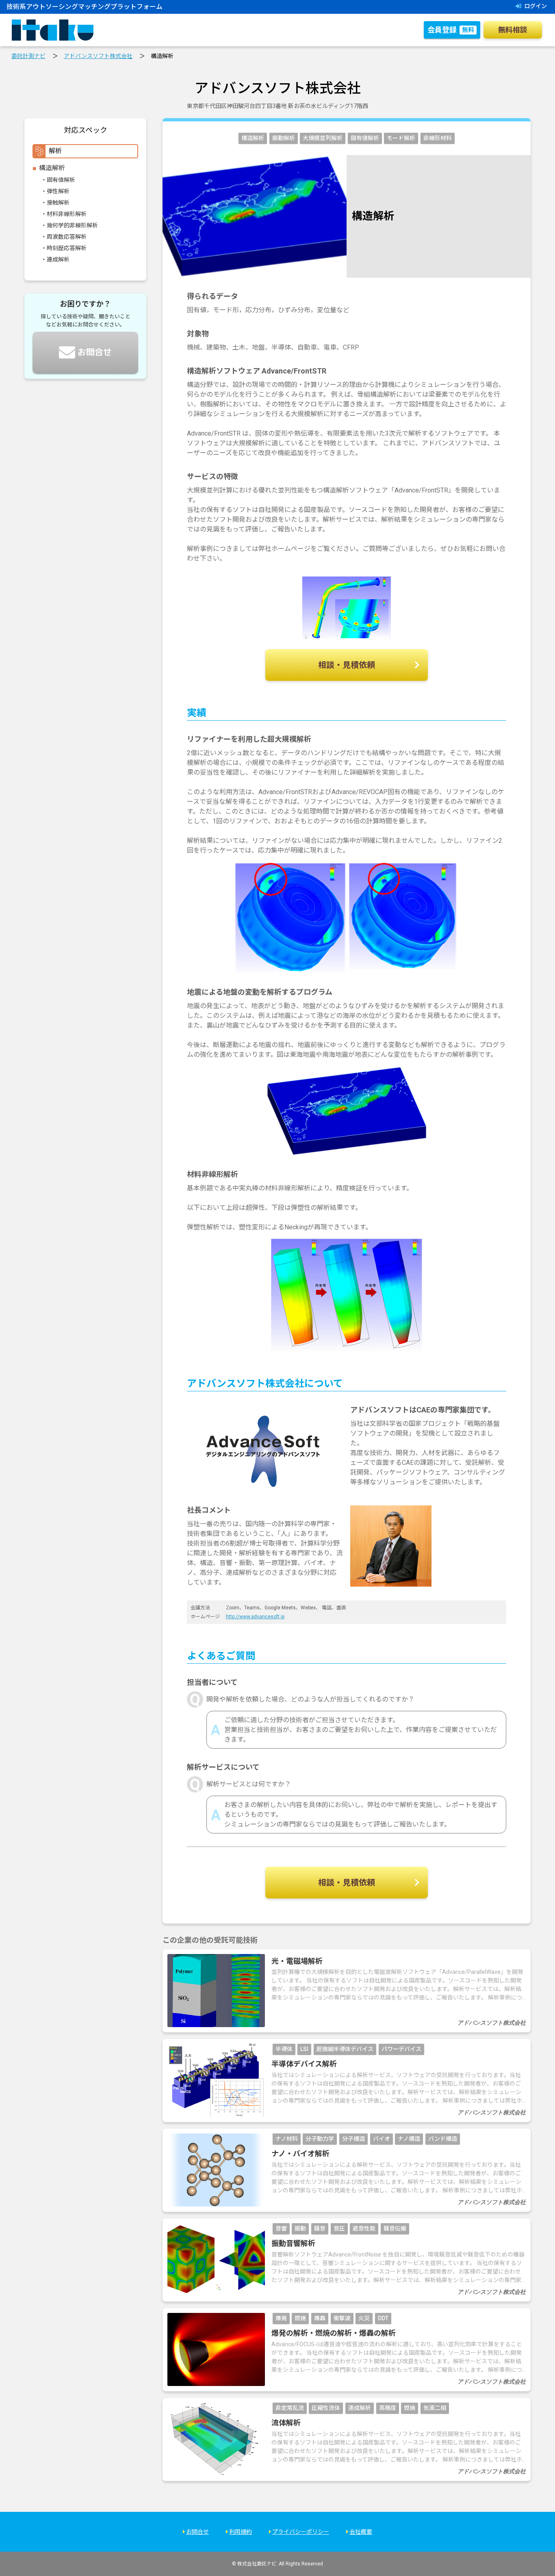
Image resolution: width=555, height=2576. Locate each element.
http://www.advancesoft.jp (255, 1617)
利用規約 (241, 2532)
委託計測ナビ (28, 56)
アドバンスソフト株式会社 (98, 56)
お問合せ (197, 2532)
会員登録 (451, 30)
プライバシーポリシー (301, 2532)
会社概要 (361, 2532)
